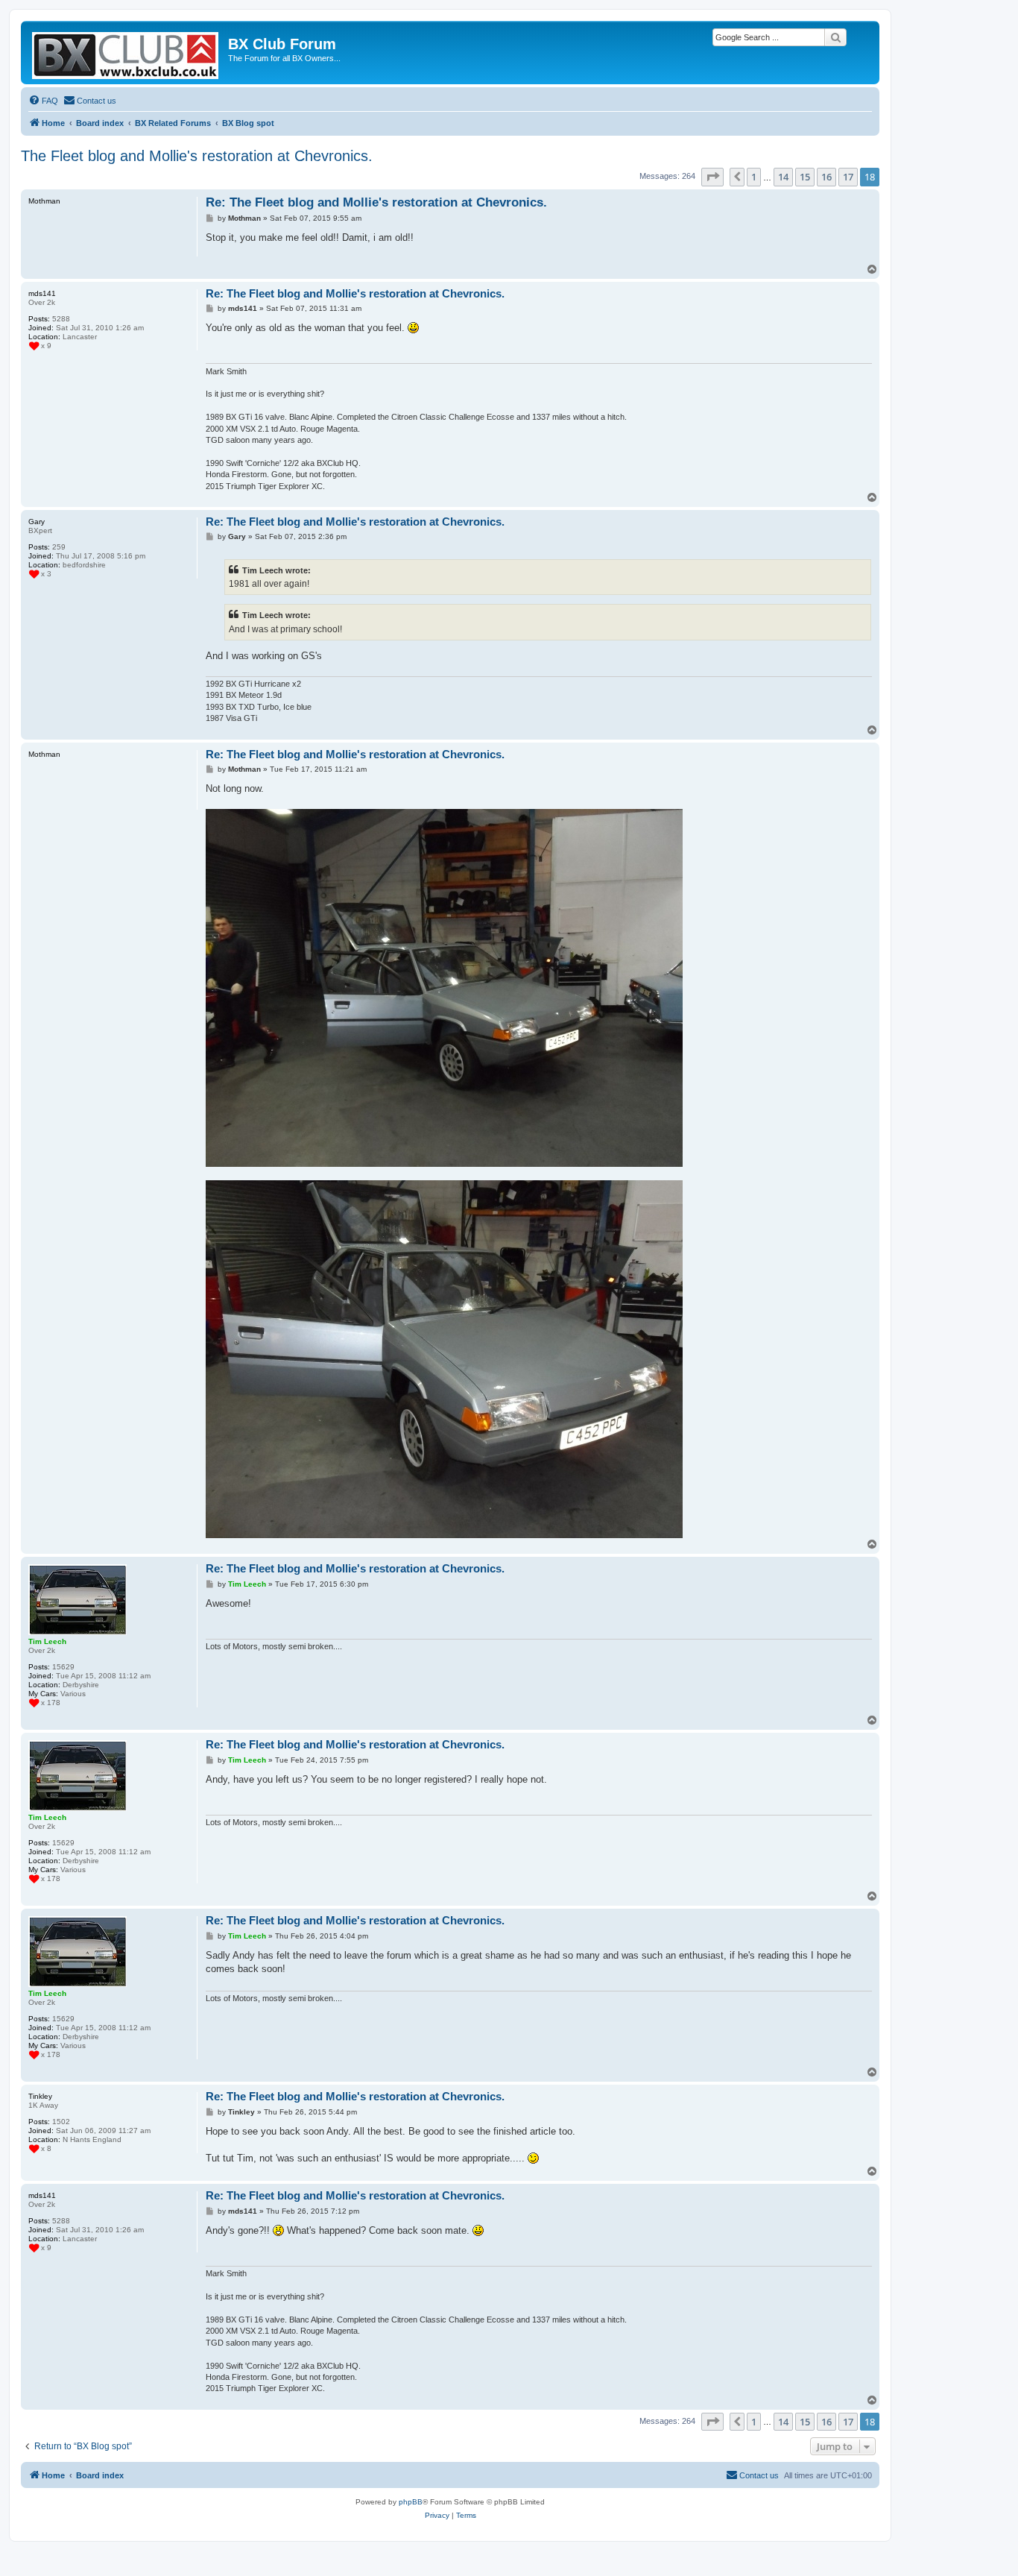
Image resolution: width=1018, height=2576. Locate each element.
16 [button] (826, 177)
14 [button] (783, 177)
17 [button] (848, 177)
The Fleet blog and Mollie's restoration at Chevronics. (197, 156)
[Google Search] (835, 37)
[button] (712, 177)
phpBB (411, 2502)
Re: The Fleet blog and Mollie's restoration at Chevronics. (376, 202)
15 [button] (805, 177)
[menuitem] (43, 101)
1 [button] (754, 177)
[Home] (126, 53)
